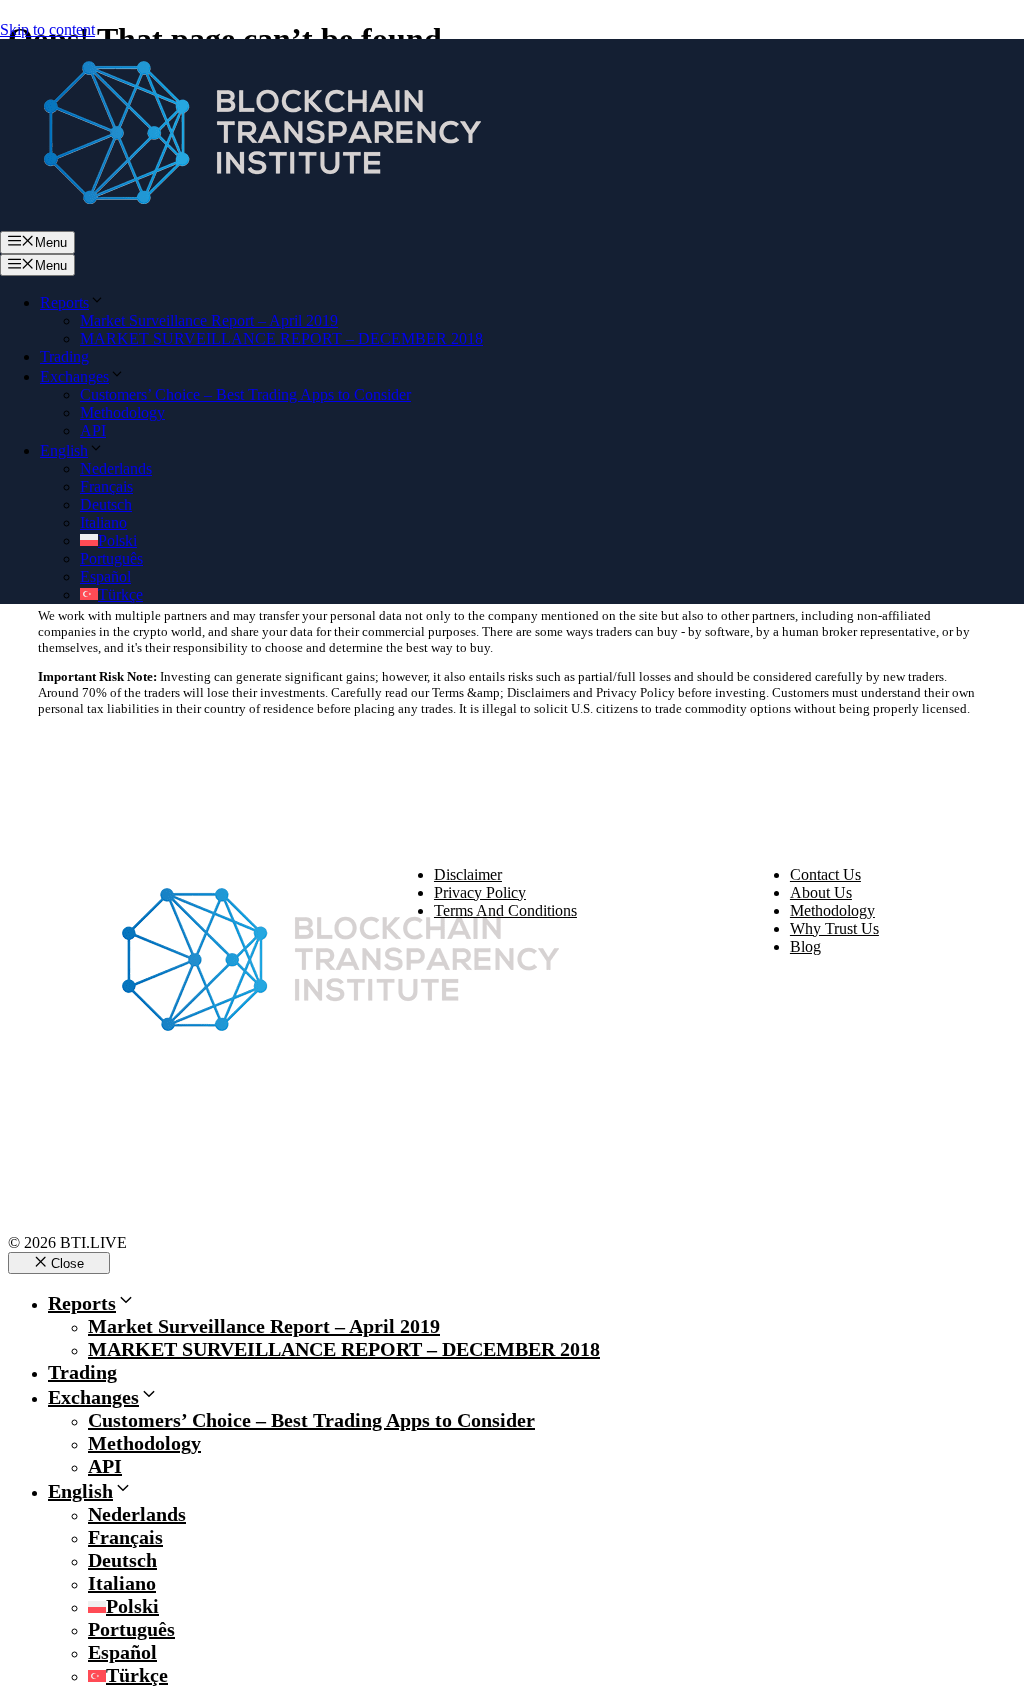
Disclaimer (468, 874)
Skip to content (47, 29)
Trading (64, 356)
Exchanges (74, 376)
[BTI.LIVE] (250, 221)
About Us (821, 892)
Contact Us (825, 874)
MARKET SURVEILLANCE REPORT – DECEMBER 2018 (281, 338)
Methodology (122, 412)
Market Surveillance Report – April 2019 (209, 320)
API (93, 430)
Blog (805, 946)
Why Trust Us (834, 928)
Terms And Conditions (505, 910)
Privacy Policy (480, 892)
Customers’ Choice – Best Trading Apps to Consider (245, 394)
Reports (64, 302)
